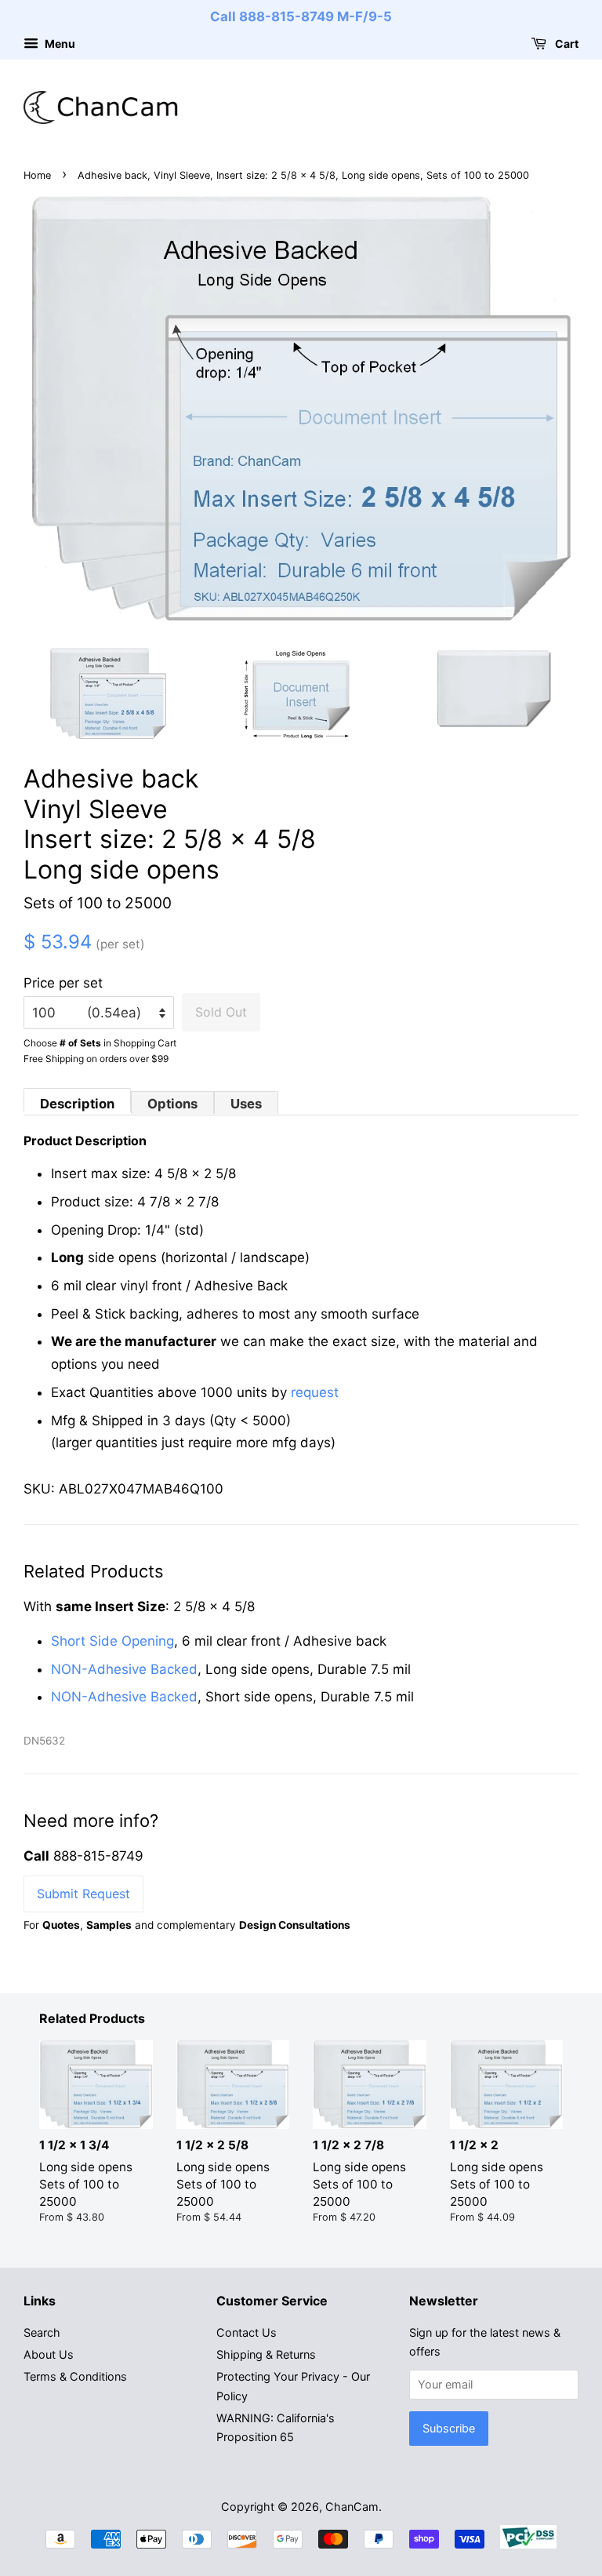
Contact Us (247, 2332)
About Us (49, 2354)
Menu (59, 44)
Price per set (63, 983)
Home (37, 175)
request (315, 1392)
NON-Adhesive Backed (124, 1669)
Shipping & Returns (266, 2354)
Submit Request (83, 1894)
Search (42, 2332)
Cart (566, 44)
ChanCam (352, 2507)
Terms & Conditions (75, 2376)
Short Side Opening (112, 1641)
